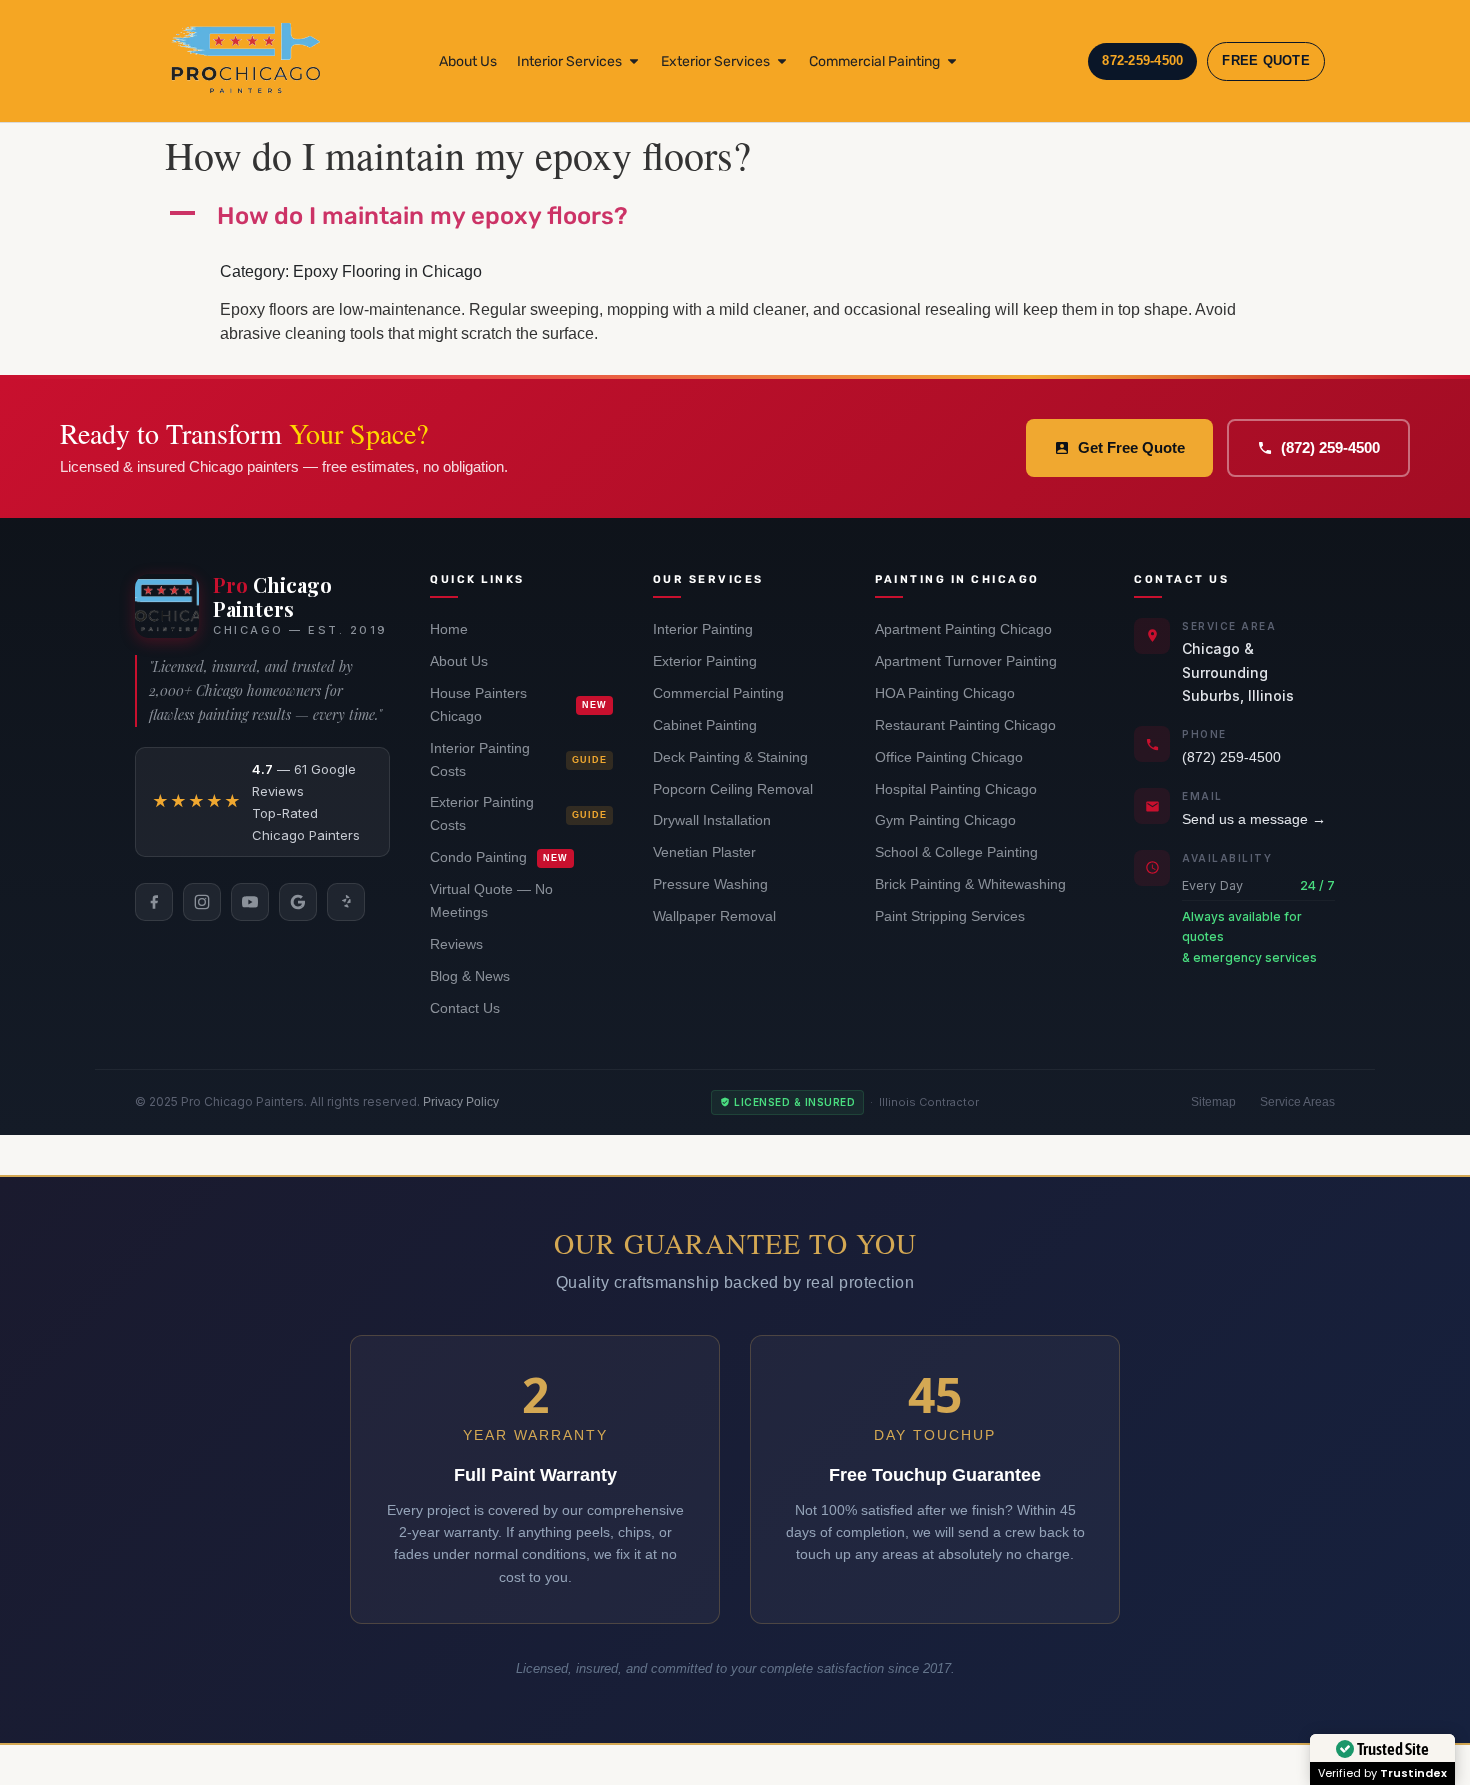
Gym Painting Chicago (945, 820)
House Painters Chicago (518, 705)
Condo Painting (499, 857)
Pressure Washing (710, 884)
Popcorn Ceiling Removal (733, 789)
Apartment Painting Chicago (963, 629)
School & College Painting (956, 852)
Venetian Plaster (704, 852)
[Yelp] (346, 902)
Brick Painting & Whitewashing (970, 884)
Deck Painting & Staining (730, 757)
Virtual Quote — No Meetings (491, 901)
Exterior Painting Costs (518, 814)
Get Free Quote (1131, 447)
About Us (459, 661)
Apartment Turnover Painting (966, 661)
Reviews (456, 944)
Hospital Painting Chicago (956, 789)
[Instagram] (202, 902)
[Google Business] (298, 902)
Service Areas (1297, 1102)
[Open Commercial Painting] (952, 61)
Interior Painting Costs (518, 760)
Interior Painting (703, 629)
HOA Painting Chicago (945, 693)
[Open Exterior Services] (782, 61)
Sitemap (1213, 1102)
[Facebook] (154, 902)
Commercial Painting (718, 693)
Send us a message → (1254, 819)
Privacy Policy (461, 1102)
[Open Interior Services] (634, 61)
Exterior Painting (705, 661)
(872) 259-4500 (1330, 447)
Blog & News (470, 976)
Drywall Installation (712, 820)
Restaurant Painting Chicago (965, 725)
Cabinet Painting (705, 725)
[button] (735, 216)
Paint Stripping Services (950, 916)
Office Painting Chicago (949, 757)
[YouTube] (250, 902)
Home (449, 629)
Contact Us (465, 1008)
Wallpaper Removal (714, 916)
